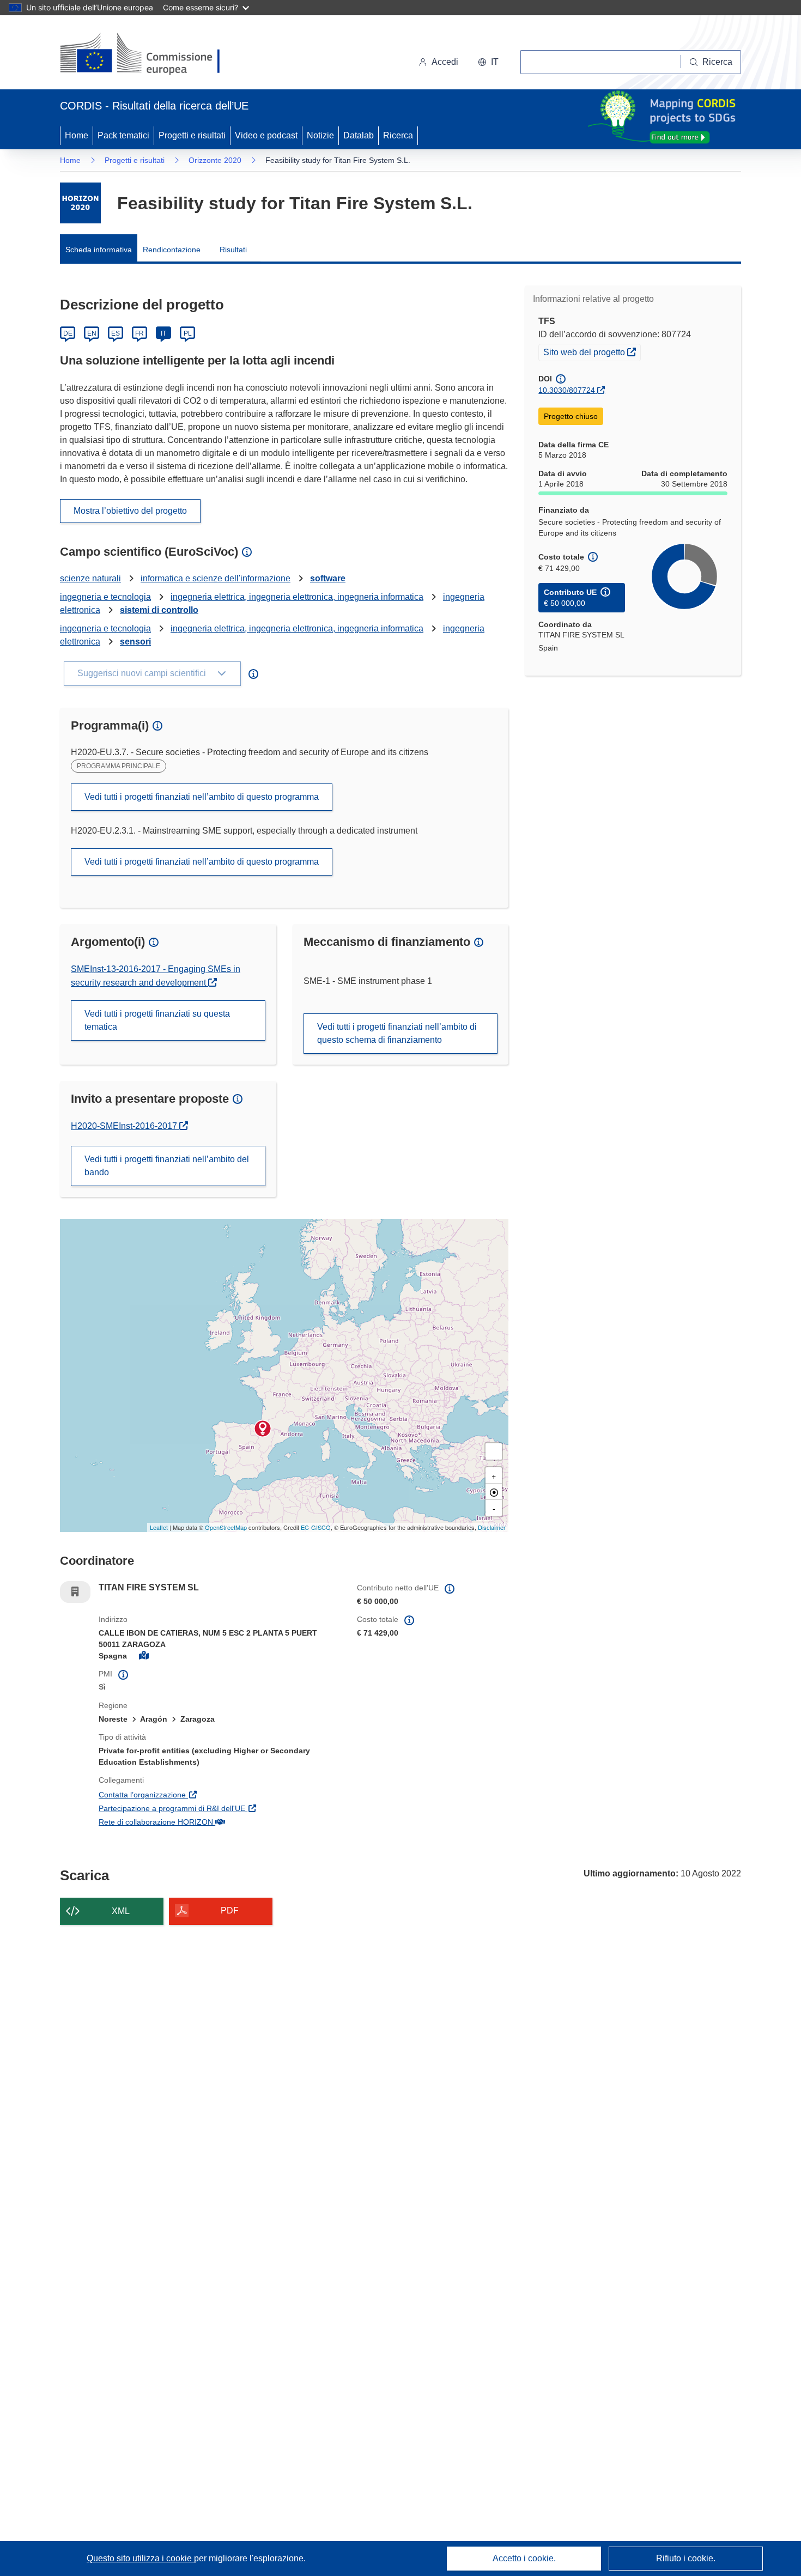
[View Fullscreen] (494, 1451)
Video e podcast (266, 135)
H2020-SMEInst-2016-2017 (128, 1126)
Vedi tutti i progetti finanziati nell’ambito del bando (167, 1166)
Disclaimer (492, 1527)
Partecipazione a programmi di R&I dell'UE (220, 1808)
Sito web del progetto (592, 352)
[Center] (494, 1492)
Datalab (359, 135)
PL (188, 333)
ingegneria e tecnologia (105, 597)
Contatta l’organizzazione (195, 1794)
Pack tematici (123, 135)
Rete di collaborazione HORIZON (208, 1822)
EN (92, 333)
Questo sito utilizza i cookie (140, 2558)
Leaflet (159, 1527)
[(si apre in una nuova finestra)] (147, 54)
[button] (488, 62)
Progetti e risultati (192, 135)
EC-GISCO (316, 1527)
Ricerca (398, 135)
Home (77, 135)
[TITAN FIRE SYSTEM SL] (263, 1429)
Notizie (320, 135)
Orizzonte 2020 (215, 160)
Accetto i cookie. (524, 2558)
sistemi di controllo (159, 610)
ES (116, 333)
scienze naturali (90, 578)
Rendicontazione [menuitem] (172, 250)
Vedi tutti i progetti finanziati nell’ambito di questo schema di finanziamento (397, 1033)
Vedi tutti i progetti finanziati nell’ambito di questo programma (202, 797)
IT (163, 333)
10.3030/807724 (567, 390)
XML (121, 1911)
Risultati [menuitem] (233, 250)
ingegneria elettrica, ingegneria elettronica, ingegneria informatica (297, 597)
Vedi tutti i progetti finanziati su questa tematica (157, 1020)
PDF (230, 1910)
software (328, 578)
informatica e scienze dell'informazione (216, 578)
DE (68, 333)
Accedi (445, 62)
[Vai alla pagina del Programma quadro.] (80, 203)
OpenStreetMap (226, 1527)
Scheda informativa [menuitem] (99, 250)
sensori (135, 642)
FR (139, 333)
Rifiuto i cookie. (686, 2558)
